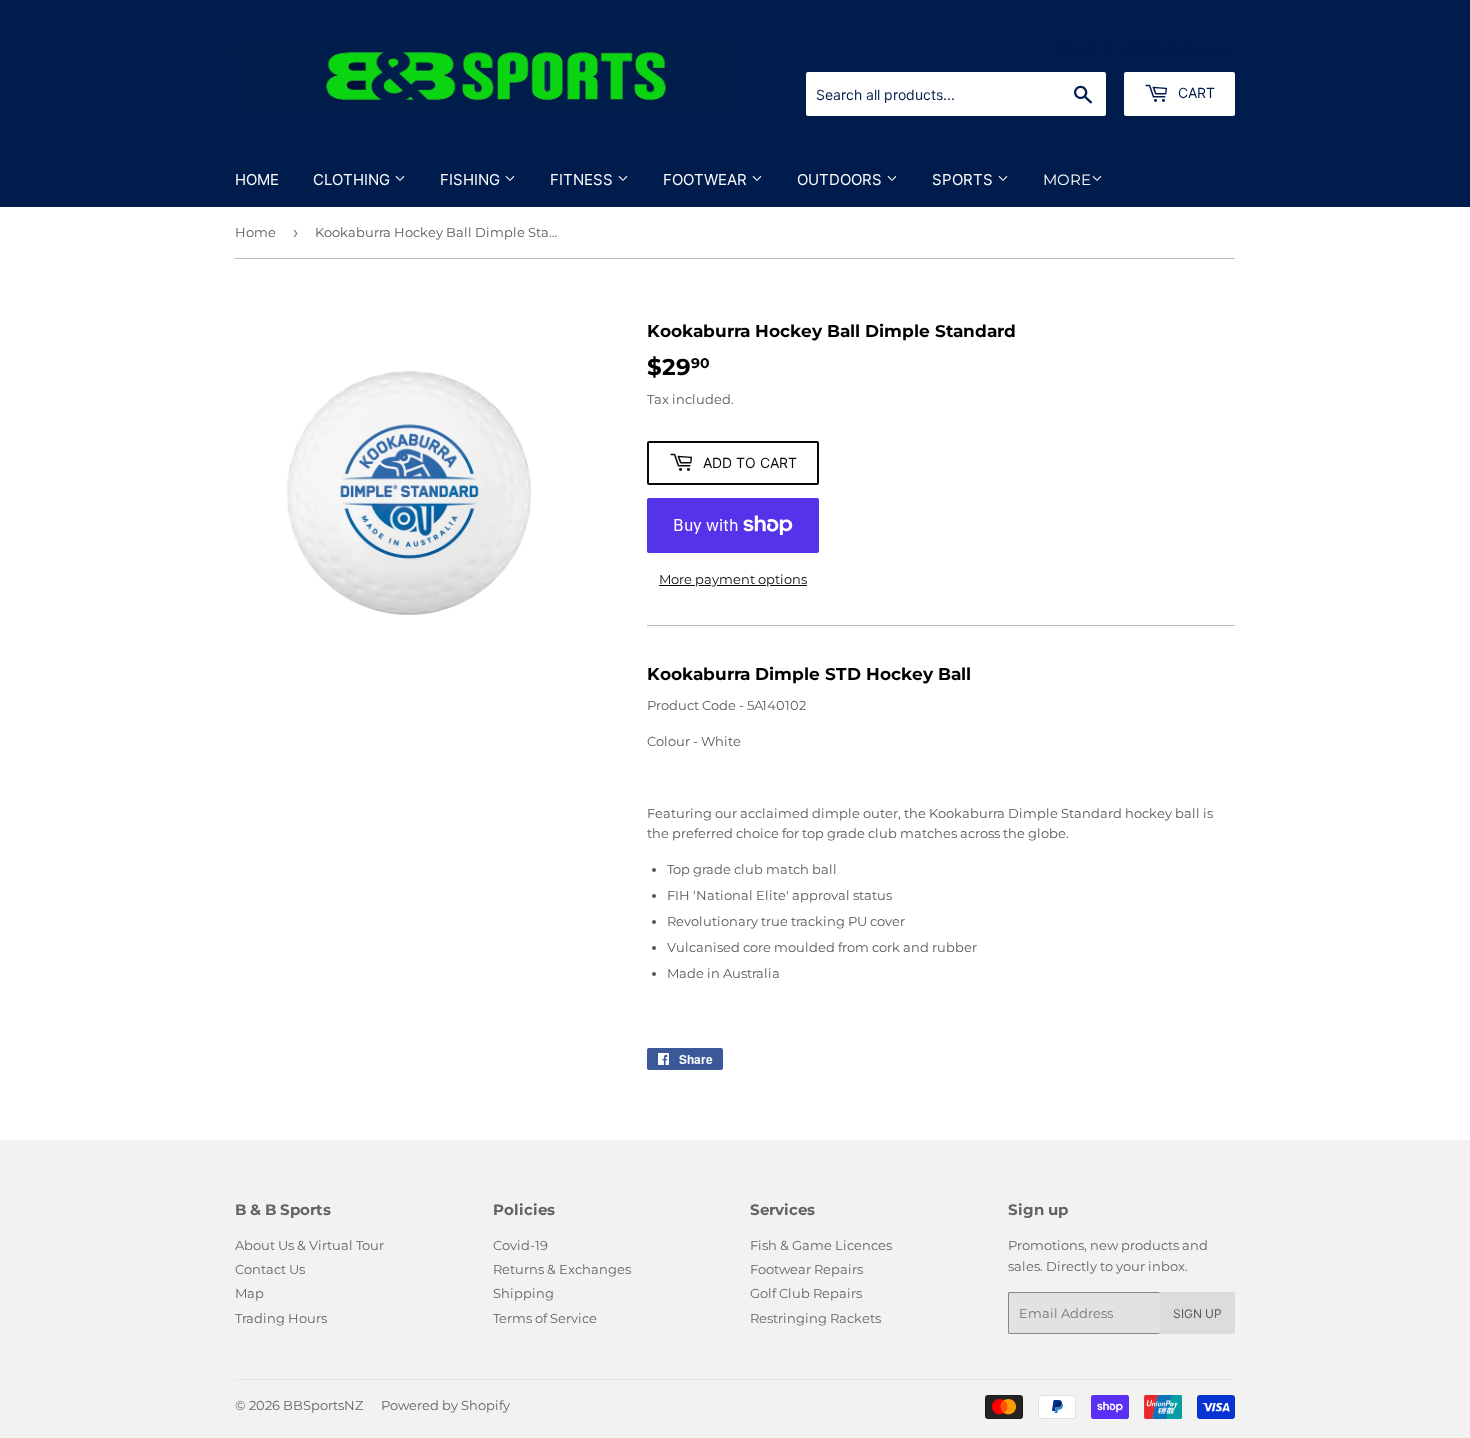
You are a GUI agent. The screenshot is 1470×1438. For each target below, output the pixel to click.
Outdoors (841, 179)
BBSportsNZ (323, 1405)
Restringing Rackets (815, 1318)
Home (257, 179)
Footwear (707, 179)
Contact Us (270, 1269)
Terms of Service (545, 1318)
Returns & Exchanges (562, 1269)
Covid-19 (520, 1245)
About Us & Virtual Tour (309, 1245)
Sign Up (1197, 1313)
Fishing (472, 179)
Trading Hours (281, 1318)
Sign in (1078, 48)
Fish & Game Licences (821, 1245)
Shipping (523, 1293)
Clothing (353, 179)
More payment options (733, 579)
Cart (1194, 92)
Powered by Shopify (445, 1405)
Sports (964, 179)
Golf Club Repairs (806, 1293)
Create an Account (1180, 48)
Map (249, 1293)
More (1067, 179)
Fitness (583, 179)
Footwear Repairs (806, 1269)
